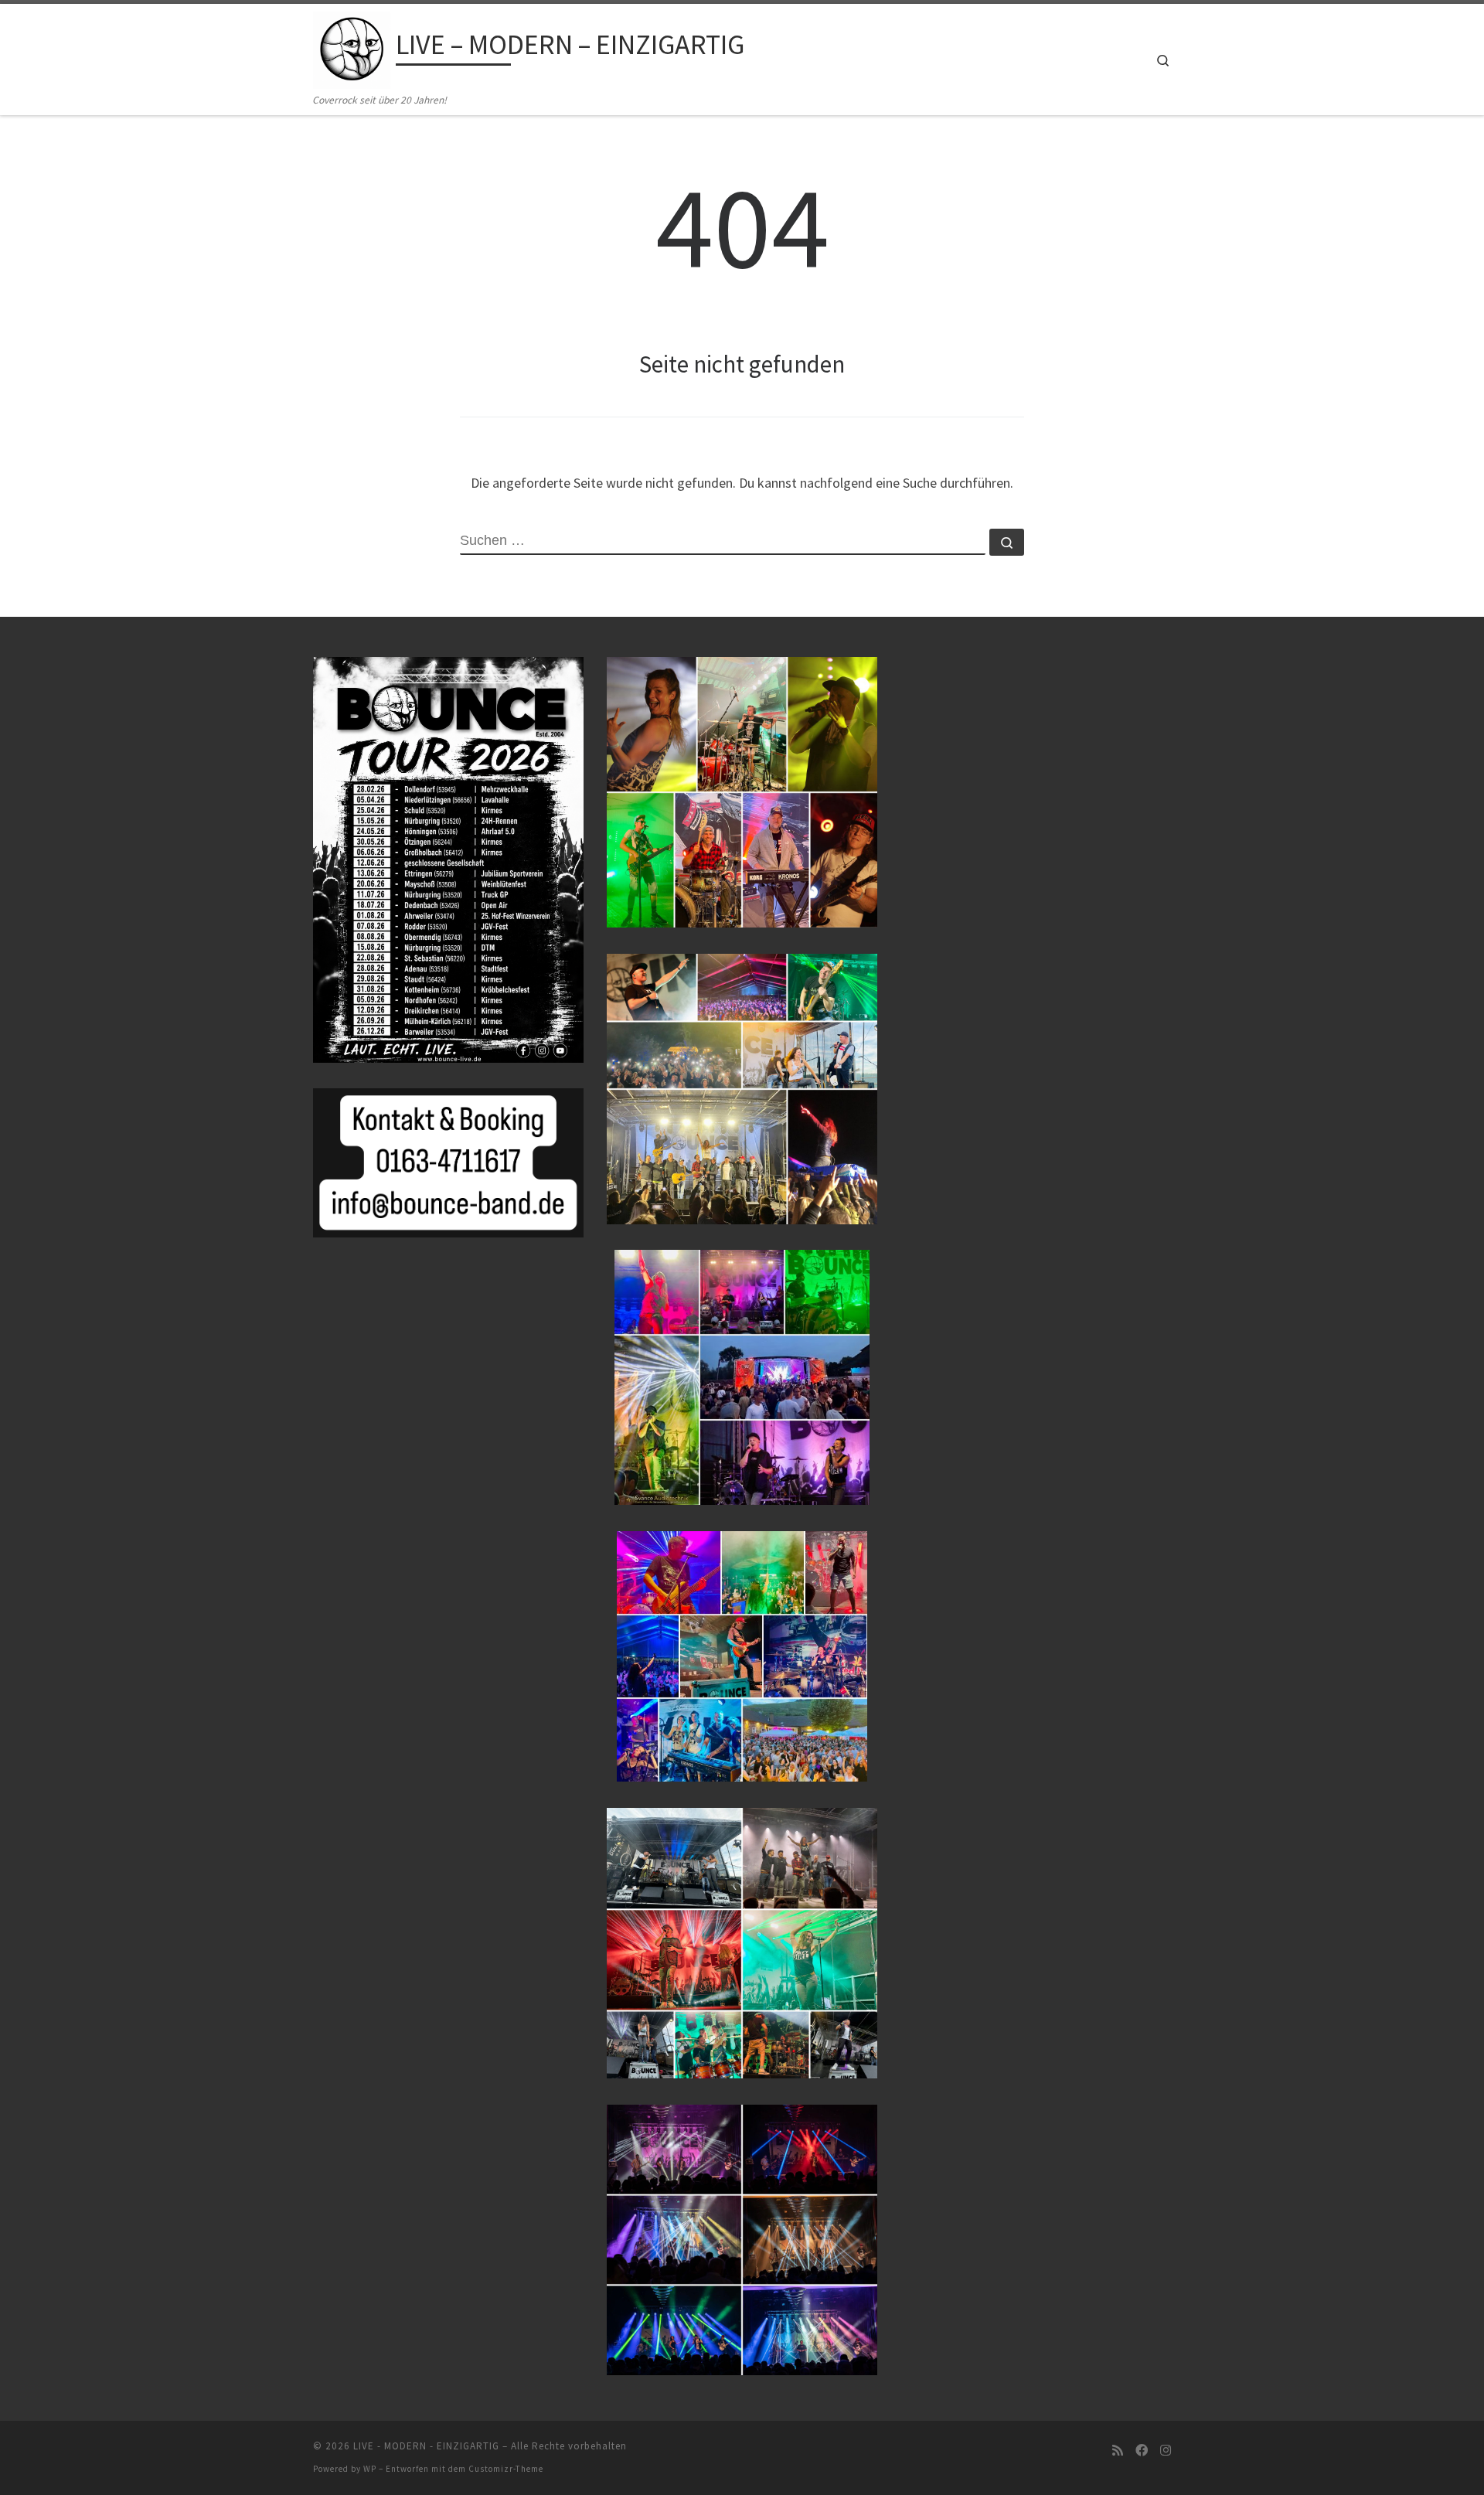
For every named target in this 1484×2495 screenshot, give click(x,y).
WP (370, 2469)
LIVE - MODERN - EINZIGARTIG (426, 2446)
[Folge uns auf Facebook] (1142, 2451)
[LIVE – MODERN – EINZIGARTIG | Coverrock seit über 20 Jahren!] (352, 48)
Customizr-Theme (506, 2469)
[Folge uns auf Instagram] (1166, 2451)
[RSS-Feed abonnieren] (1118, 2451)
